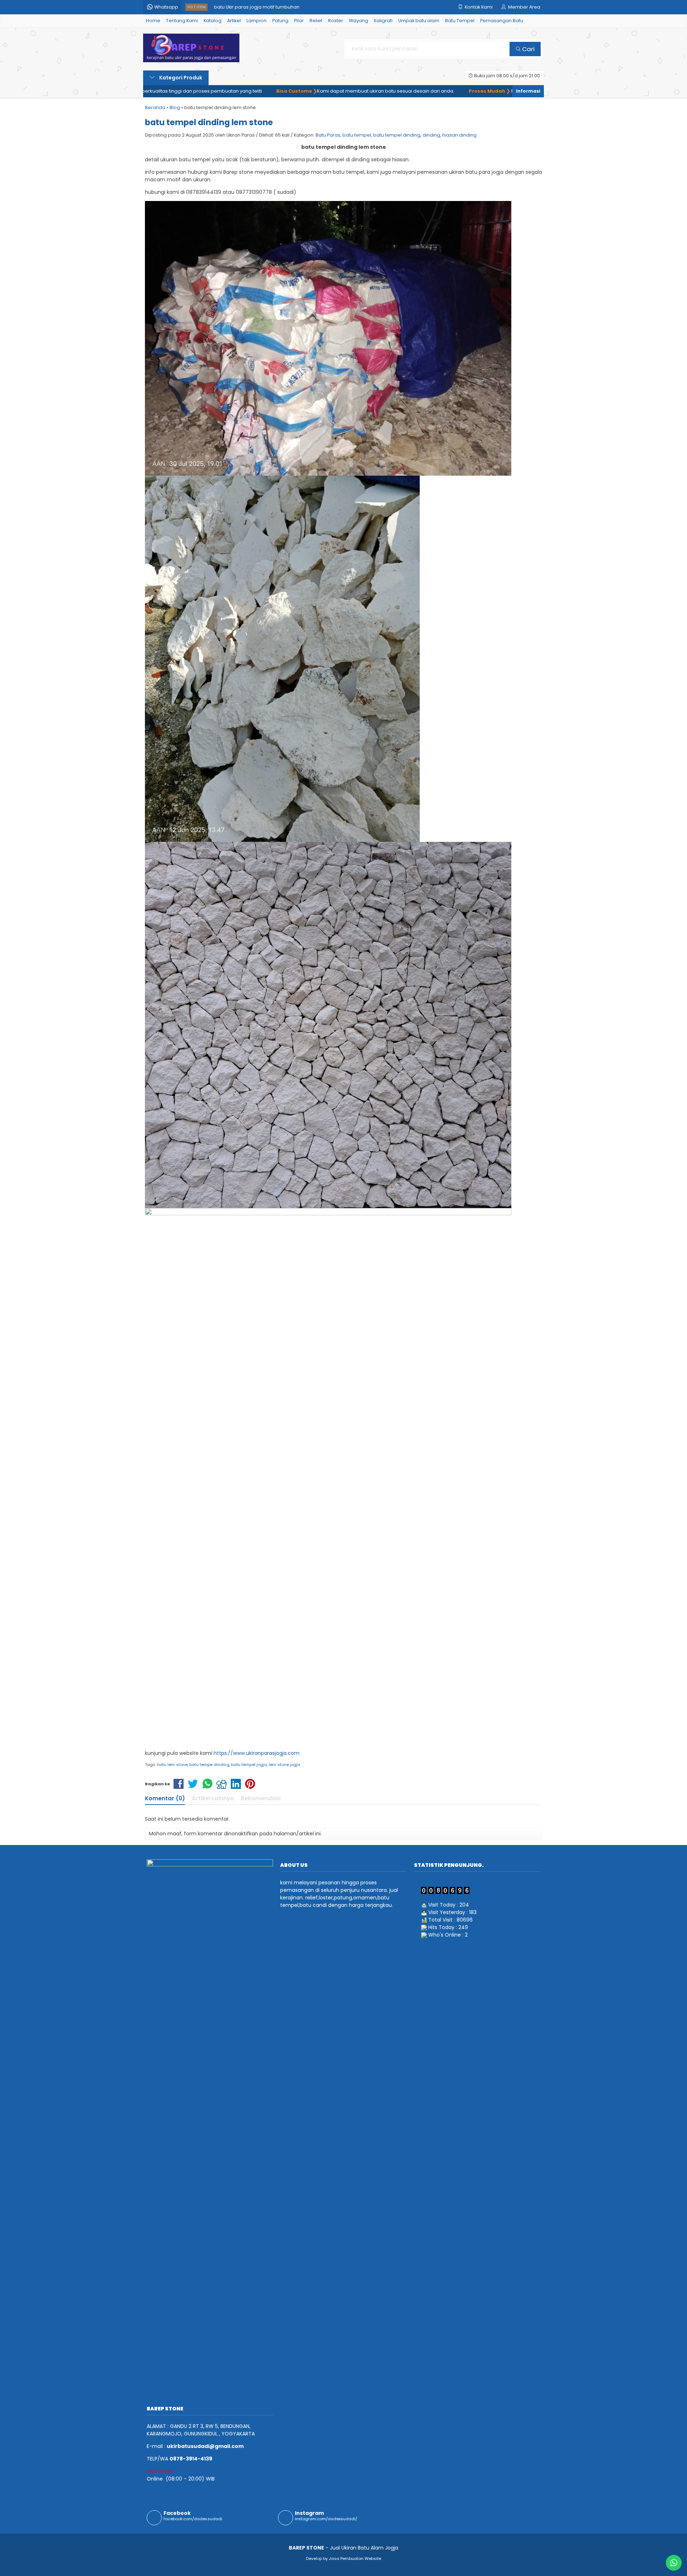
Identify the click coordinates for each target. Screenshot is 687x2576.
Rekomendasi (261, 1798)
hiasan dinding (459, 135)
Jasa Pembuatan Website (355, 2558)
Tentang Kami (182, 21)
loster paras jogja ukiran (242, 7)
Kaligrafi (383, 21)
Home (153, 21)
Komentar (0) (165, 1798)
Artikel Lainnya (213, 1798)
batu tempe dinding (209, 1765)
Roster (336, 21)
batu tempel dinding (397, 135)
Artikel (234, 21)
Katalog (213, 21)
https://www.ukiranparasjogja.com (257, 1753)
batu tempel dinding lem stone (209, 122)
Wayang (359, 21)
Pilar (299, 21)
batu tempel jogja (249, 1765)
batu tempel (357, 135)
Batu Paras (328, 135)
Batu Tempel (460, 21)
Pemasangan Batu (502, 21)
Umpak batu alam (419, 21)
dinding (431, 135)
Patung (280, 21)
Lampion (257, 21)
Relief (316, 21)
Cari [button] (528, 49)
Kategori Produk (180, 78)
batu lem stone (172, 1765)
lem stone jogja (284, 1765)
